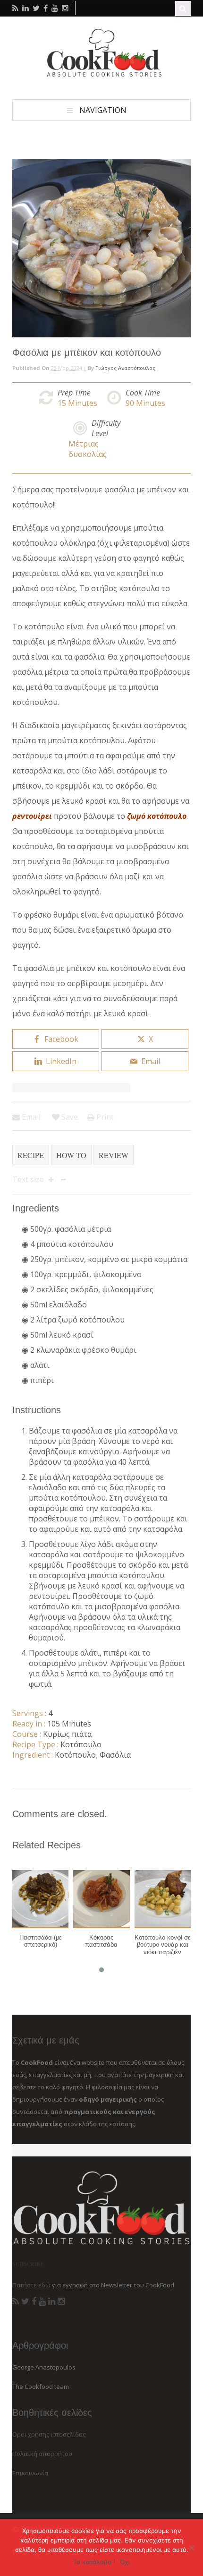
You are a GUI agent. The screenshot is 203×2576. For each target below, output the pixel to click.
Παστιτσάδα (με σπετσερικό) (41, 1941)
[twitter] (36, 8)
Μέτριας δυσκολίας (88, 449)
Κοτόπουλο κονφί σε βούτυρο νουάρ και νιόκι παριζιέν (163, 1945)
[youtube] (55, 8)
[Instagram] (61, 2301)
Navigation (103, 110)
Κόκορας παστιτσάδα (101, 1941)
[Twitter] (25, 2301)
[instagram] (65, 8)
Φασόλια (115, 1755)
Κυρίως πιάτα (67, 1734)
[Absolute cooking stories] (101, 75)
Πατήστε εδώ (31, 2285)
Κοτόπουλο (81, 1744)
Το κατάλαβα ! (94, 2562)
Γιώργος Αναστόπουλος (125, 368)
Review (114, 1155)
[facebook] (46, 8)
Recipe (31, 1155)
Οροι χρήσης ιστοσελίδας (49, 2434)
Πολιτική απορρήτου (42, 2454)
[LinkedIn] (52, 2301)
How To (71, 1155)
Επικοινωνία (30, 2473)
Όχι (125, 2562)
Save (69, 1117)
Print (104, 1117)
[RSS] (16, 2301)
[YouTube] (42, 2301)
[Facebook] (34, 2301)
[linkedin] (25, 8)
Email (30, 1117)
